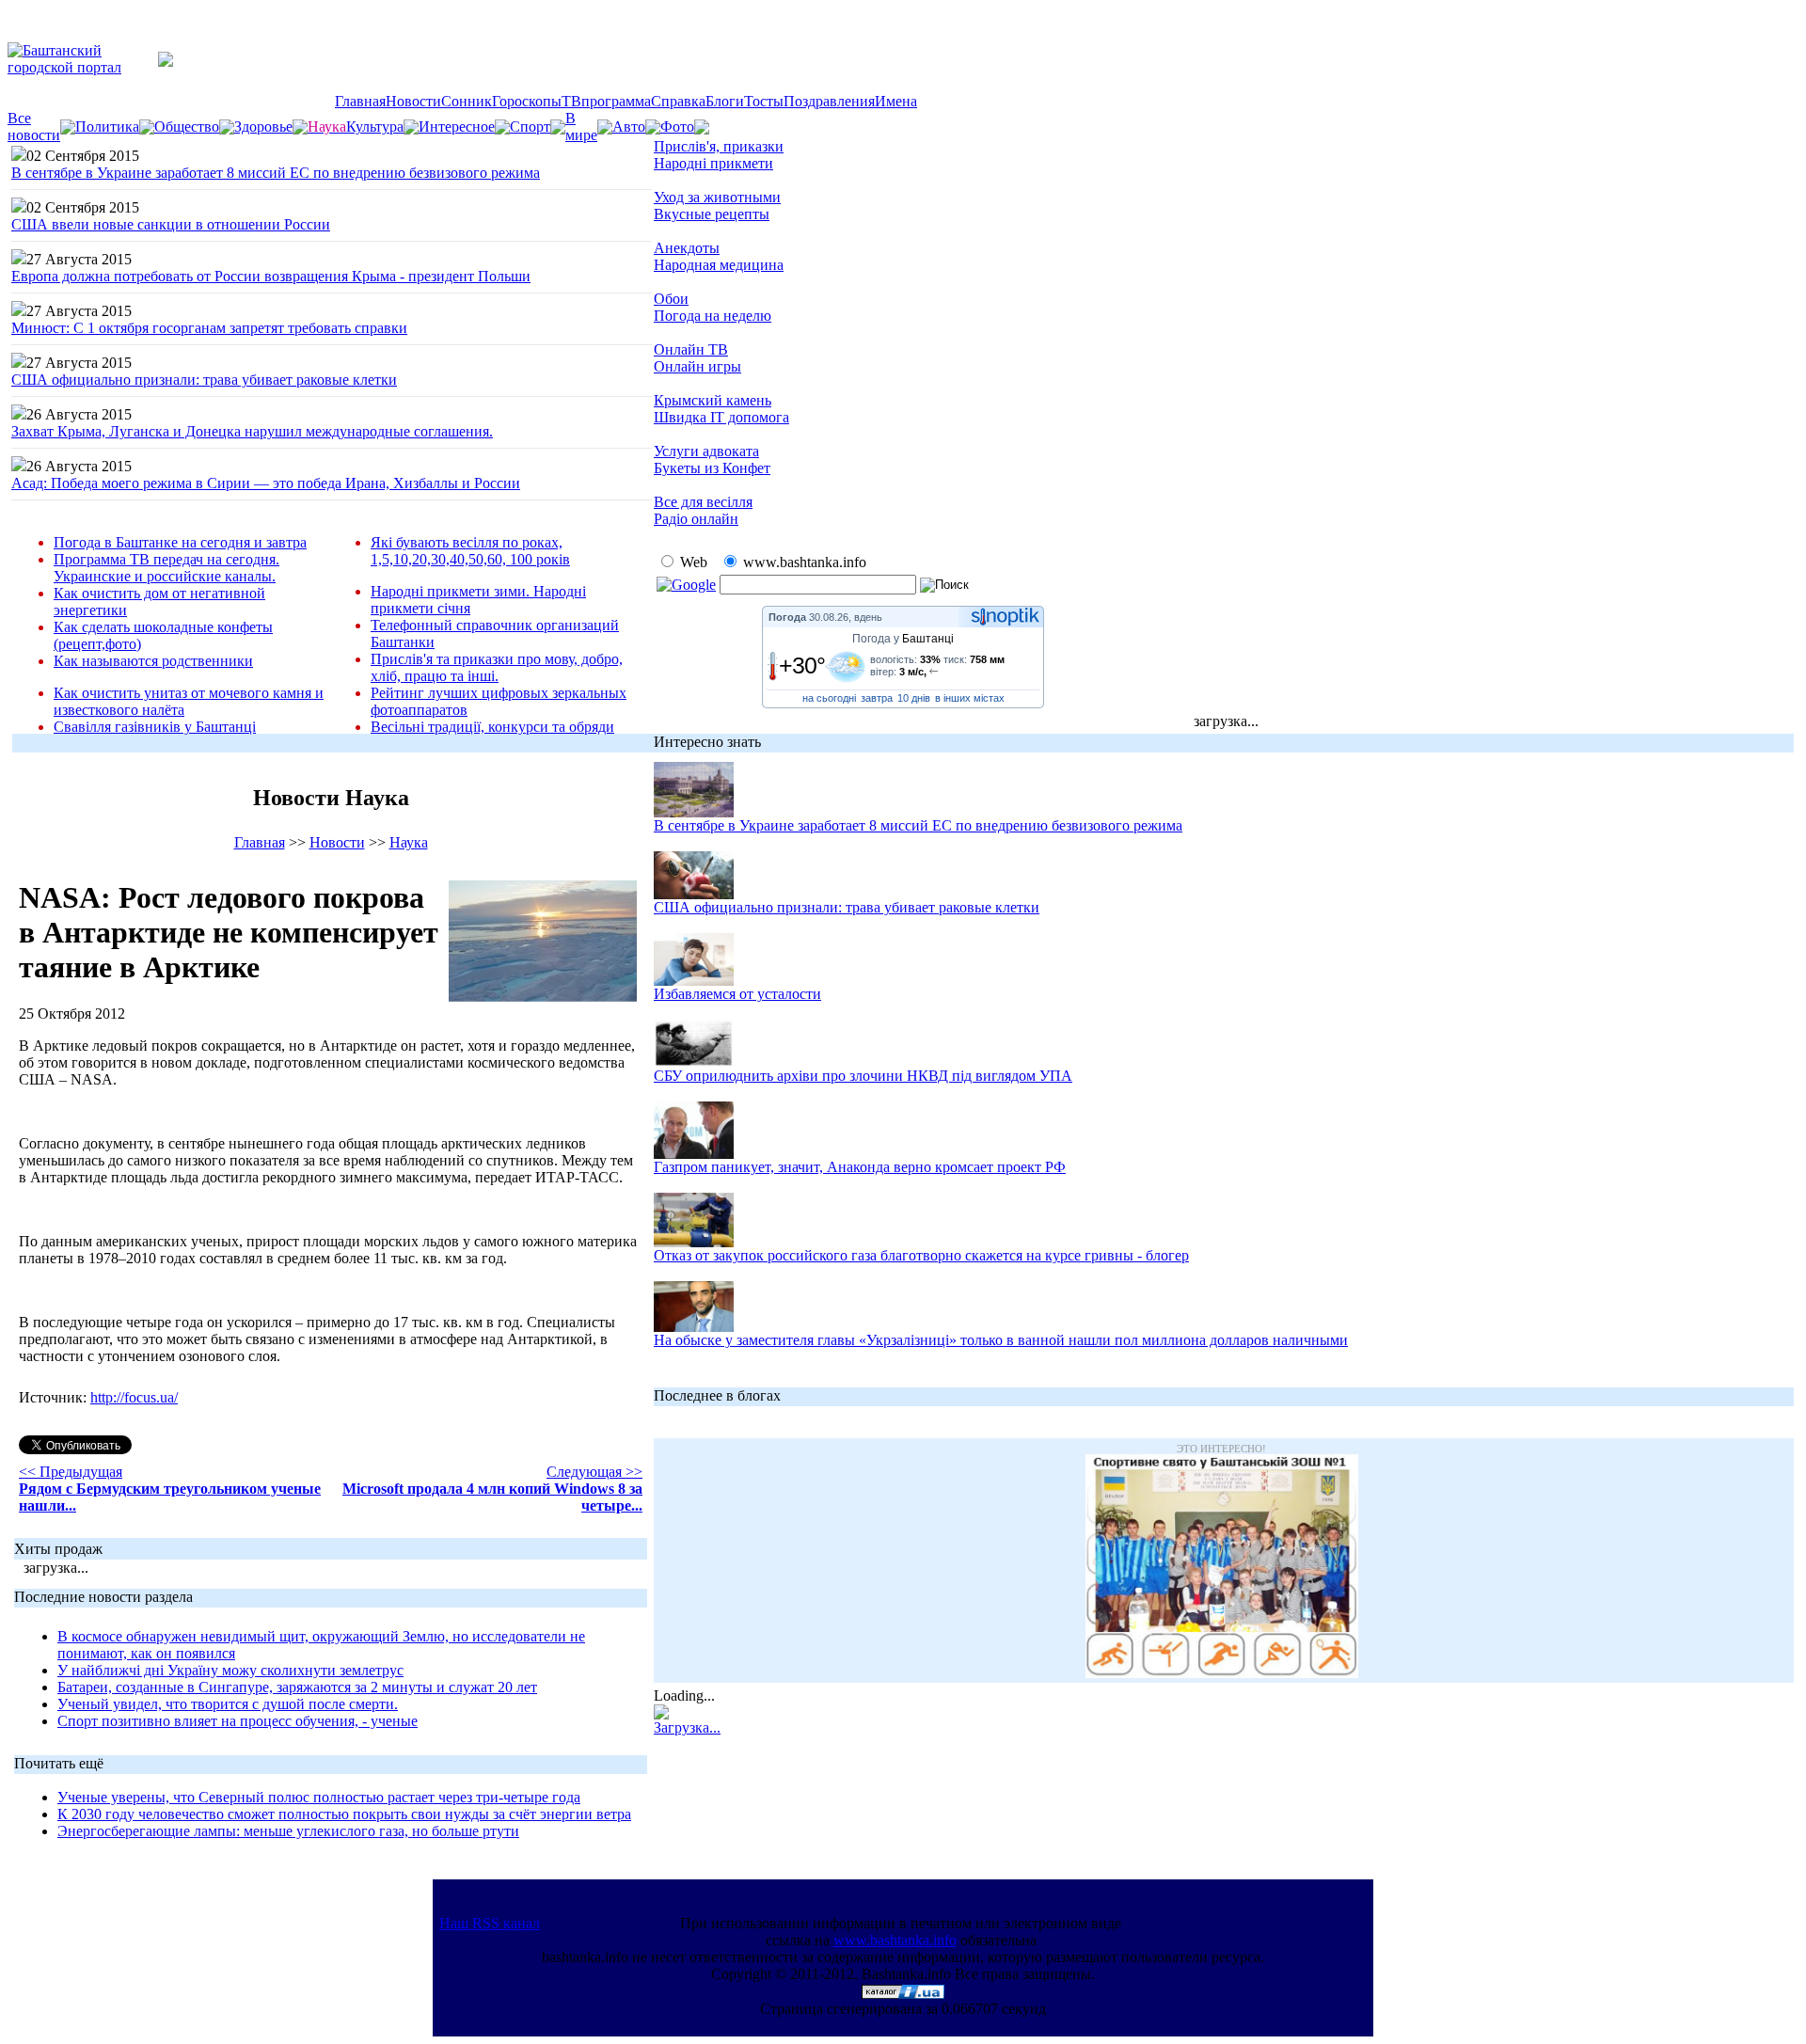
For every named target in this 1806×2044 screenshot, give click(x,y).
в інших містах (970, 698)
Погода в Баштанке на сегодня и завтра (180, 542)
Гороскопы (527, 101)
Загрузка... (687, 1727)
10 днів (914, 698)
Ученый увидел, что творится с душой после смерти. (228, 1704)
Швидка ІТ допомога (721, 417)
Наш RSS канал (490, 1923)
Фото (677, 127)
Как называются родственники (153, 661)
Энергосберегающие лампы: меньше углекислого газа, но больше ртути (288, 1831)
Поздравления (829, 101)
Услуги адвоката (706, 451)
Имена (896, 101)
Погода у (903, 639)
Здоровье (263, 127)
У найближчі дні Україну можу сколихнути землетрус (230, 1670)
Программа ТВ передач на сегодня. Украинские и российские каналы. (166, 568)
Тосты (764, 101)
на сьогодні (829, 698)
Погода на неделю (713, 316)
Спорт (530, 127)
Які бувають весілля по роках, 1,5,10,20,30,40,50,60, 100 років (470, 551)
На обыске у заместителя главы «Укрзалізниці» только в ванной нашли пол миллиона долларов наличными (1001, 1340)
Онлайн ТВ (691, 349)
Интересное (457, 127)
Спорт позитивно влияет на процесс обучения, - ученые (238, 1721)
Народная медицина (719, 265)
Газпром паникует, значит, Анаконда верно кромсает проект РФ (860, 1167)
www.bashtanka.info (895, 1940)
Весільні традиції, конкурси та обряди (492, 727)
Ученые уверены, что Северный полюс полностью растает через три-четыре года (319, 1797)
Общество (187, 127)
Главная (360, 101)
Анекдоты (687, 248)
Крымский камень (713, 400)
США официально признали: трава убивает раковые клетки (204, 380)
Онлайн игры (697, 366)
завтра (877, 698)
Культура (375, 127)
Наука (409, 842)
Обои (671, 299)
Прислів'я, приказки (719, 146)
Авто (629, 127)
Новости (413, 101)
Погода (787, 617)
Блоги (725, 101)
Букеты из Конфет (712, 468)
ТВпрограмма (606, 101)
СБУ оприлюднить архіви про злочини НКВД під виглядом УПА (863, 1076)
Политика (107, 127)
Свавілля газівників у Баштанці (155, 727)
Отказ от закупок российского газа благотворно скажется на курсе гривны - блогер (921, 1255)
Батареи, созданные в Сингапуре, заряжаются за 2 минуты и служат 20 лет (297, 1687)
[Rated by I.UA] (903, 1994)
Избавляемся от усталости (737, 994)
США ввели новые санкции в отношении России (171, 224)
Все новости (34, 127)
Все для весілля (703, 502)
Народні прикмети (713, 163)
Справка (678, 101)
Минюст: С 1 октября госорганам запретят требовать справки (209, 328)
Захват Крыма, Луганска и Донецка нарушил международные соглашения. (252, 431)
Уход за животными (717, 197)
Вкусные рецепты (712, 214)
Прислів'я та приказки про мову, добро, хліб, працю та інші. (497, 667)
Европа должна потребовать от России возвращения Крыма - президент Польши (271, 276)
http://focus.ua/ (134, 1397)
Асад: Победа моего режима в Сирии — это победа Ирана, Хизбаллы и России (266, 483)
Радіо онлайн (696, 519)
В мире (581, 127)
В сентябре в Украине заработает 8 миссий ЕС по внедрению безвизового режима (276, 173)
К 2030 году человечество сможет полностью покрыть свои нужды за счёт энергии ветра (344, 1814)
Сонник (467, 101)
